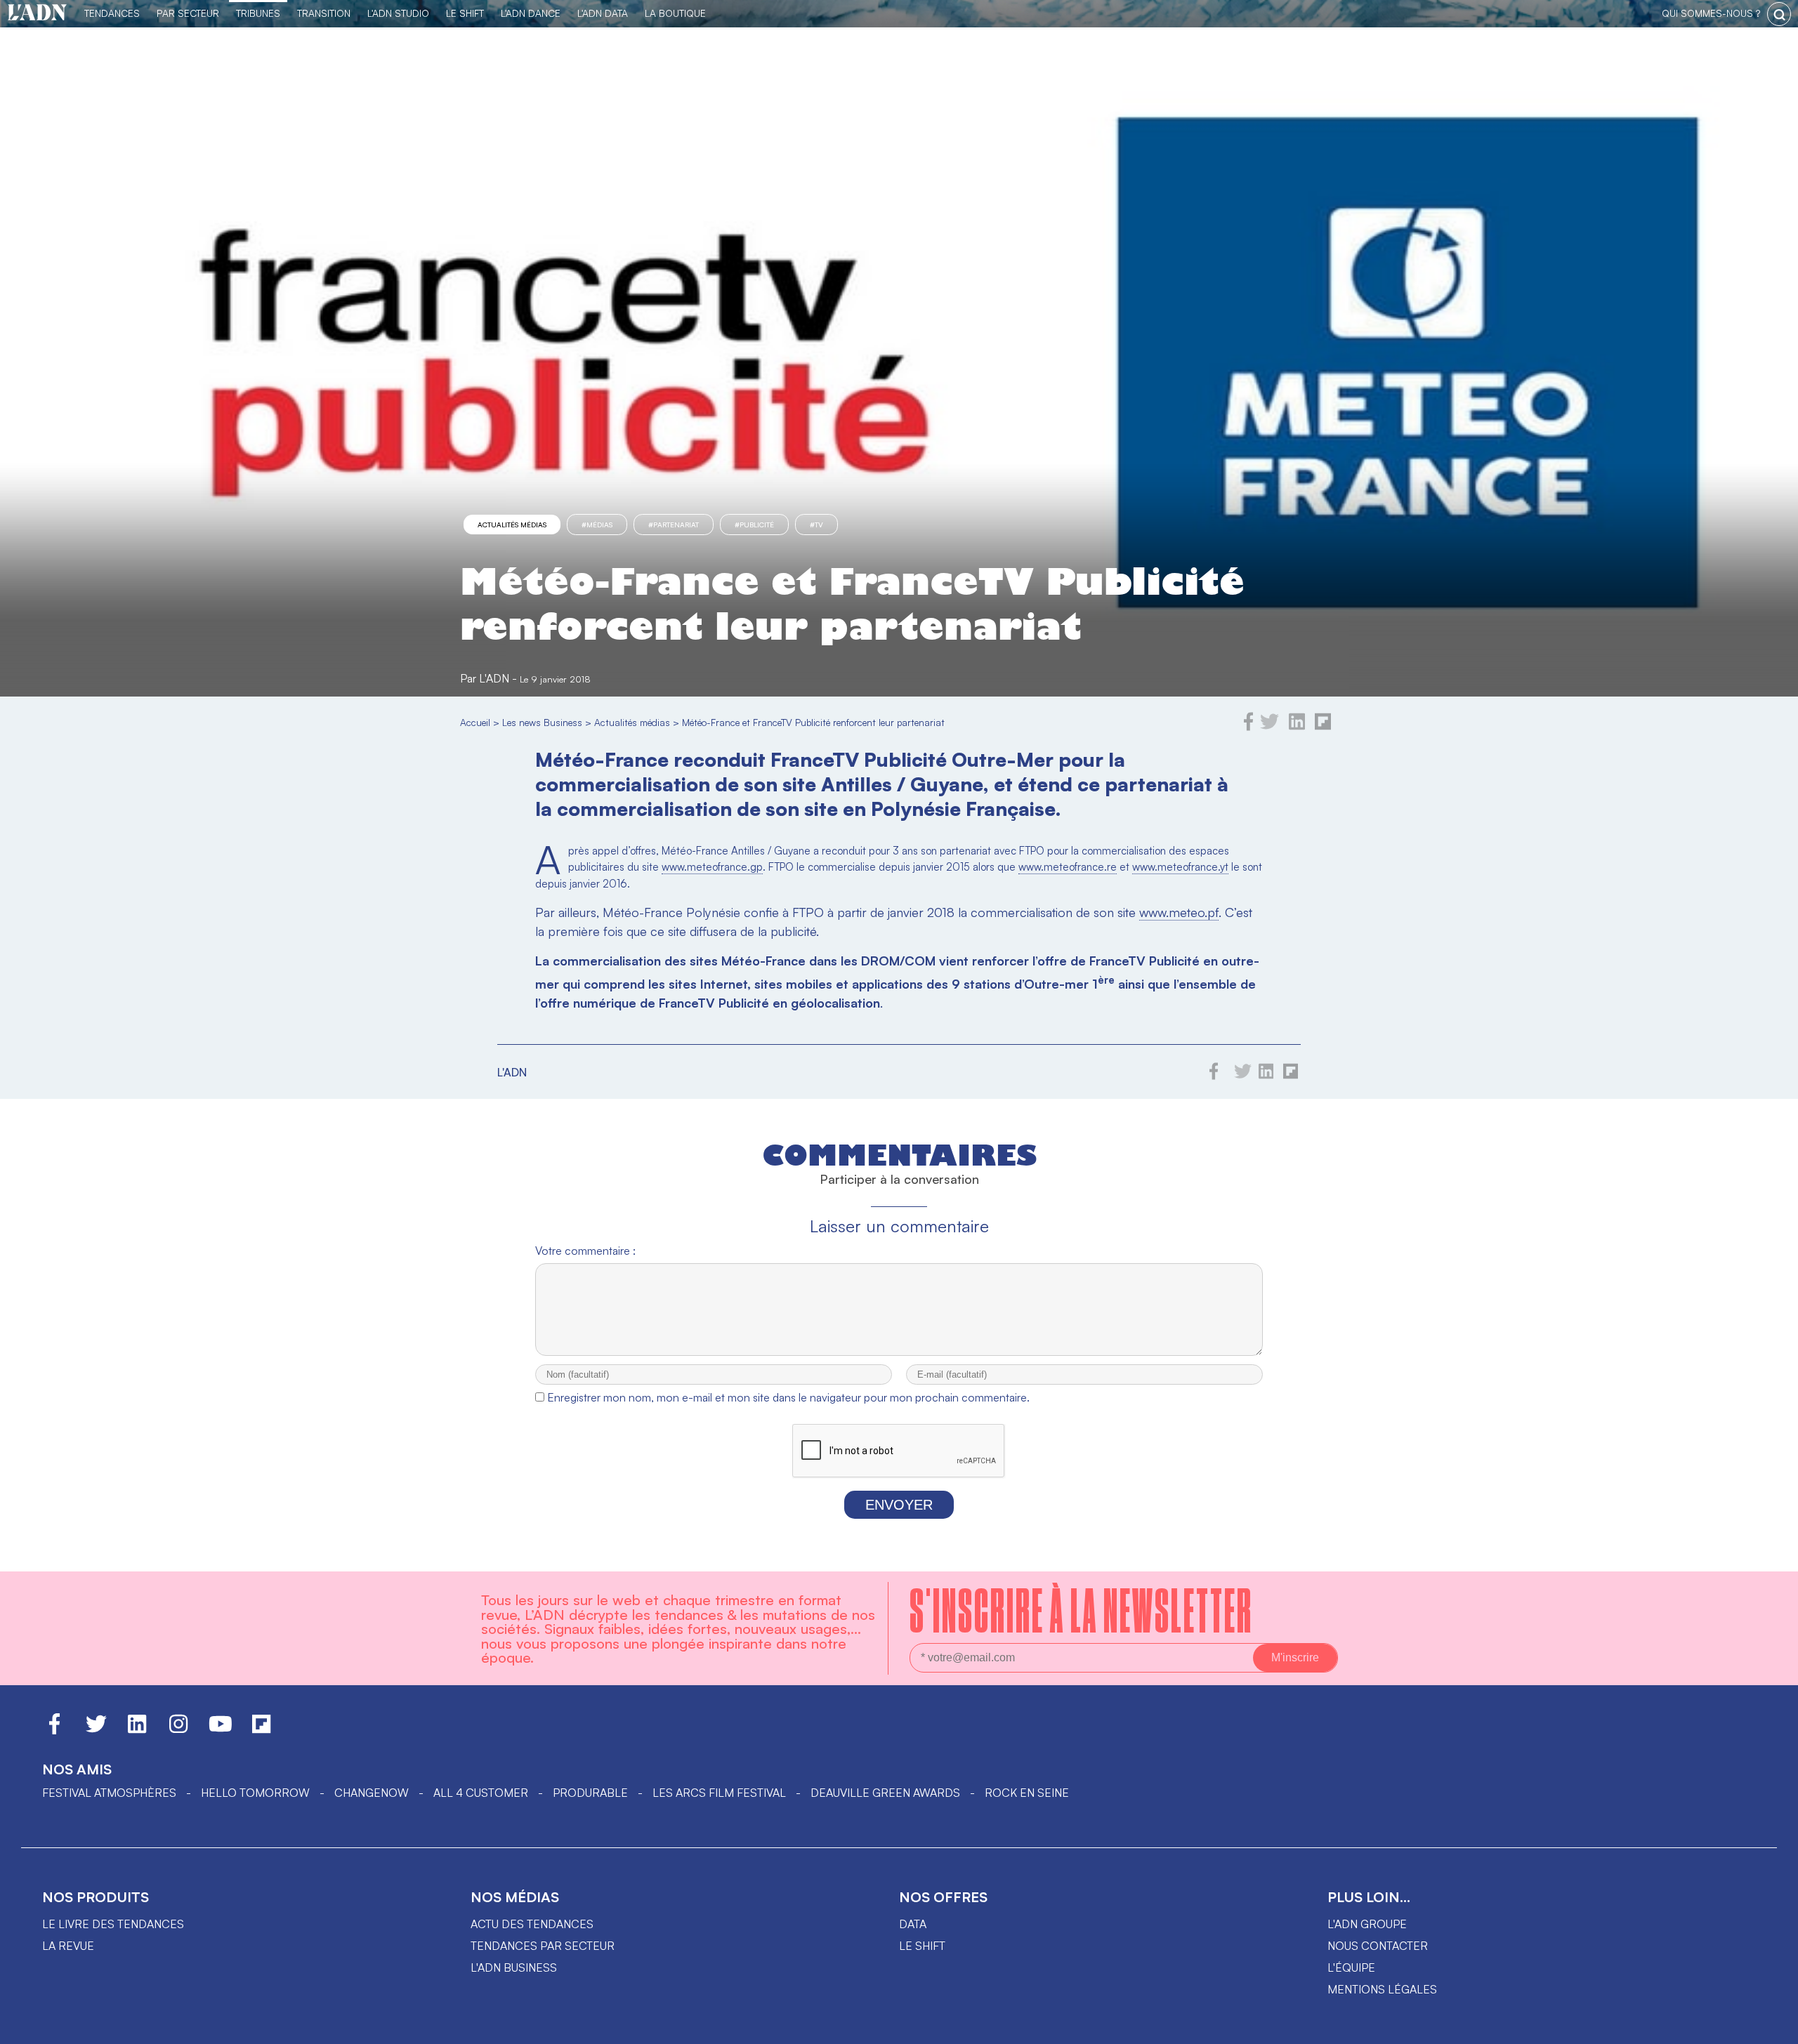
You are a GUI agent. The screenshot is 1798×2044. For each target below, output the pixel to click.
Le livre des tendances (113, 1924)
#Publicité (754, 525)
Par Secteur (188, 13)
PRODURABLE (590, 1793)
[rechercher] (1779, 14)
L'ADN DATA (603, 13)
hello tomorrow (255, 1793)
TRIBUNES (258, 13)
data (913, 1924)
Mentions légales (1382, 1989)
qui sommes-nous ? (1711, 13)
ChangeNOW (372, 1793)
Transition (324, 13)
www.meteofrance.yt (1180, 867)
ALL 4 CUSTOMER (481, 1793)
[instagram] (178, 1730)
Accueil (475, 722)
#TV (816, 525)
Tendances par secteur (543, 1946)
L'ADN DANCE (531, 13)
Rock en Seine (1027, 1793)
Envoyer (899, 1505)
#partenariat (674, 525)
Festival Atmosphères (109, 1793)
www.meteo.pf (1179, 912)
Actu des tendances (532, 1924)
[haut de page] (1773, 2026)
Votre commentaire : (585, 1251)
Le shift (922, 1946)
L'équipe (1351, 1967)
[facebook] (1249, 727)
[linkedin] (1297, 727)
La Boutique (675, 13)
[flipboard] (1323, 727)
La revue (68, 1946)
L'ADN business (514, 1967)
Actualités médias (512, 525)
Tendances (112, 13)
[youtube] (221, 1730)
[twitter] (1269, 727)
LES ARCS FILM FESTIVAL (719, 1793)
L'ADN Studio (398, 13)
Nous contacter (1378, 1946)
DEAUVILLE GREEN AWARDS (885, 1793)
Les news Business (542, 722)
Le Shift (465, 13)
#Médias (597, 525)
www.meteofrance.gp (712, 867)
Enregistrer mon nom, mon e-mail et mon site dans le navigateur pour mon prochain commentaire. (788, 1397)
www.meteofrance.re (1068, 867)
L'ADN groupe (1367, 1924)
